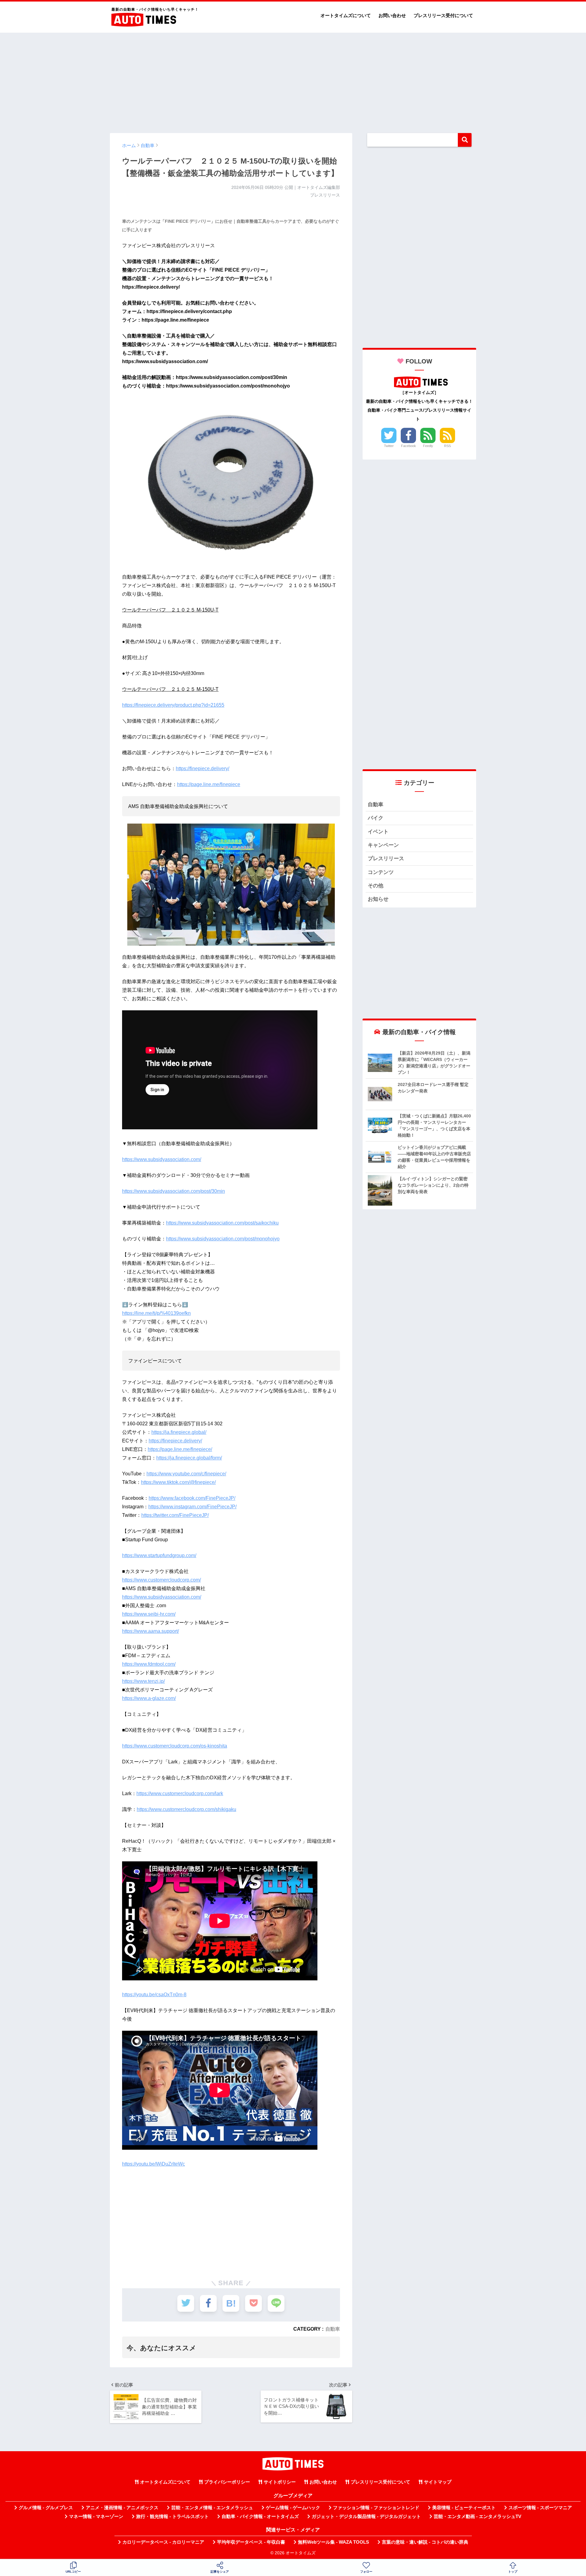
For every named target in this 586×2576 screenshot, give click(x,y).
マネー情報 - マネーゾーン (96, 2516)
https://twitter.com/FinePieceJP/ (175, 1515)
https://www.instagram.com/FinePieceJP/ (192, 1507)
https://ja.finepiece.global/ (179, 1432)
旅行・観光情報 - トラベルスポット (172, 2516)
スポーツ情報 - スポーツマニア (540, 2508)
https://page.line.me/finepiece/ (180, 1449)
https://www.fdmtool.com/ (149, 1664)
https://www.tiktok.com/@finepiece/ (178, 1482)
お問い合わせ (392, 15)
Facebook (409, 446)
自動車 (333, 2329)
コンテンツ (381, 872)
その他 (376, 886)
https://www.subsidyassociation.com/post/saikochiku (222, 1223)
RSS (447, 446)
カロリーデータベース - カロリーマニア (163, 2542)
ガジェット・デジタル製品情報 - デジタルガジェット (366, 2516)
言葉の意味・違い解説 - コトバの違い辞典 (425, 2542)
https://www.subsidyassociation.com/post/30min (174, 1191)
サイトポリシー (280, 2482)
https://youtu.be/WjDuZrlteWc (154, 2164)
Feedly (428, 446)
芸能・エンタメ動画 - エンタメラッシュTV (477, 2516)
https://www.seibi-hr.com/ (149, 1614)
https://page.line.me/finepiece (209, 784)
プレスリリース (386, 859)
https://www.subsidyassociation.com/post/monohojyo (223, 1239)
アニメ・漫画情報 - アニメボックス (122, 2508)
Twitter (389, 446)
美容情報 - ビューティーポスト (464, 2508)
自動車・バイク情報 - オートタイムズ (260, 2516)
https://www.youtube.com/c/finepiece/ (186, 1474)
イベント (378, 832)
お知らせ (378, 899)
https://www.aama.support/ (150, 1631)
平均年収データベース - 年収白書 (251, 2542)
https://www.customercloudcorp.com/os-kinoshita (175, 1746)
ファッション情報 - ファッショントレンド (376, 2508)
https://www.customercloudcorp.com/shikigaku (186, 1809)
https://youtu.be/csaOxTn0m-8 (154, 1995)
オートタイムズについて (346, 15)
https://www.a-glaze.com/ (149, 1698)
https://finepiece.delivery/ (203, 768)
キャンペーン (383, 845)
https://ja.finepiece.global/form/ (189, 1458)
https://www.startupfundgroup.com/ (159, 1555)
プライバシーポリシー (227, 2482)
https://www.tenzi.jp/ (143, 1681)
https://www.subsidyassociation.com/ (162, 1159)
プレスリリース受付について (443, 15)
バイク (376, 818)
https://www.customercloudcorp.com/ (161, 1580)
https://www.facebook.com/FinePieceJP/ (192, 1498)
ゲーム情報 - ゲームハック (293, 2508)
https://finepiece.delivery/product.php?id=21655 (173, 705)
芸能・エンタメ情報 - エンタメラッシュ (212, 2508)
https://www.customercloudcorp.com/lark (180, 1793)
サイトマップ (438, 2482)
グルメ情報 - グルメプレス (46, 2508)
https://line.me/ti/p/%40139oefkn (156, 1313)
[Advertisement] (293, 80)
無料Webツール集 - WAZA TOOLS (333, 2542)
